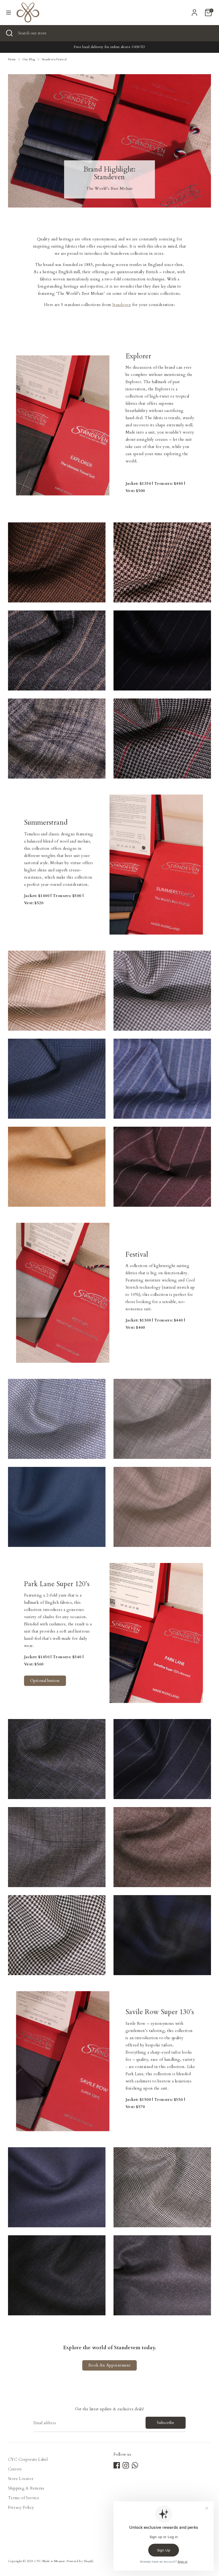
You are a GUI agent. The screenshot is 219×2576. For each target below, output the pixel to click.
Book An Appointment (109, 2365)
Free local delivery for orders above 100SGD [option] (109, 47)
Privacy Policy (21, 2507)
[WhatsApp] (135, 2465)
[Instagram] (126, 2465)
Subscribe (165, 2423)
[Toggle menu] (9, 13)
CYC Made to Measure (50, 2561)
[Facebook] (117, 2465)
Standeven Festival (54, 59)
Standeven (122, 305)
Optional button (45, 1681)
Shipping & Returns (26, 2488)
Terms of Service (24, 2498)
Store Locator (21, 2479)
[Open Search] (9, 33)
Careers (15, 2469)
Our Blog (29, 59)
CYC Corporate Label (28, 2459)
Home (12, 59)
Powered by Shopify (80, 2561)
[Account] (194, 11)
